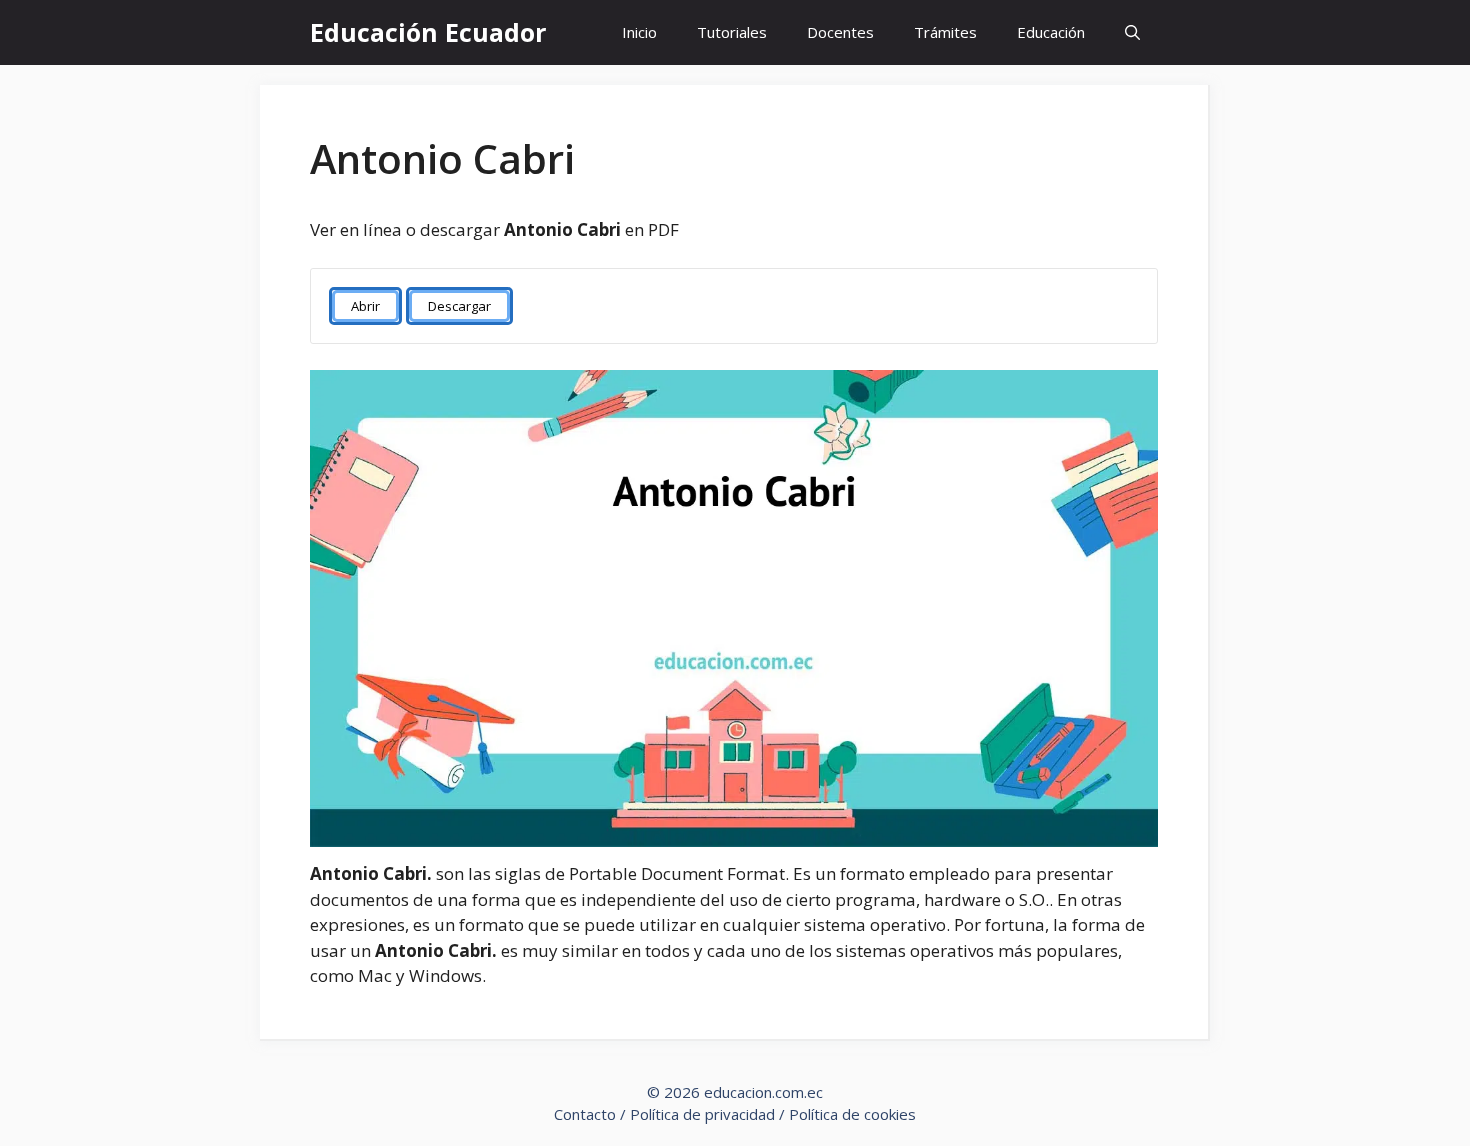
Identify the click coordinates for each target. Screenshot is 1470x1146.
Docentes (840, 32)
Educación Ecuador (428, 32)
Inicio (639, 32)
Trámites (945, 32)
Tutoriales (732, 32)
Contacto (585, 1114)
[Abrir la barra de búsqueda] (1132, 32)
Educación (1051, 32)
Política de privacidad (702, 1114)
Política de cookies (852, 1114)
